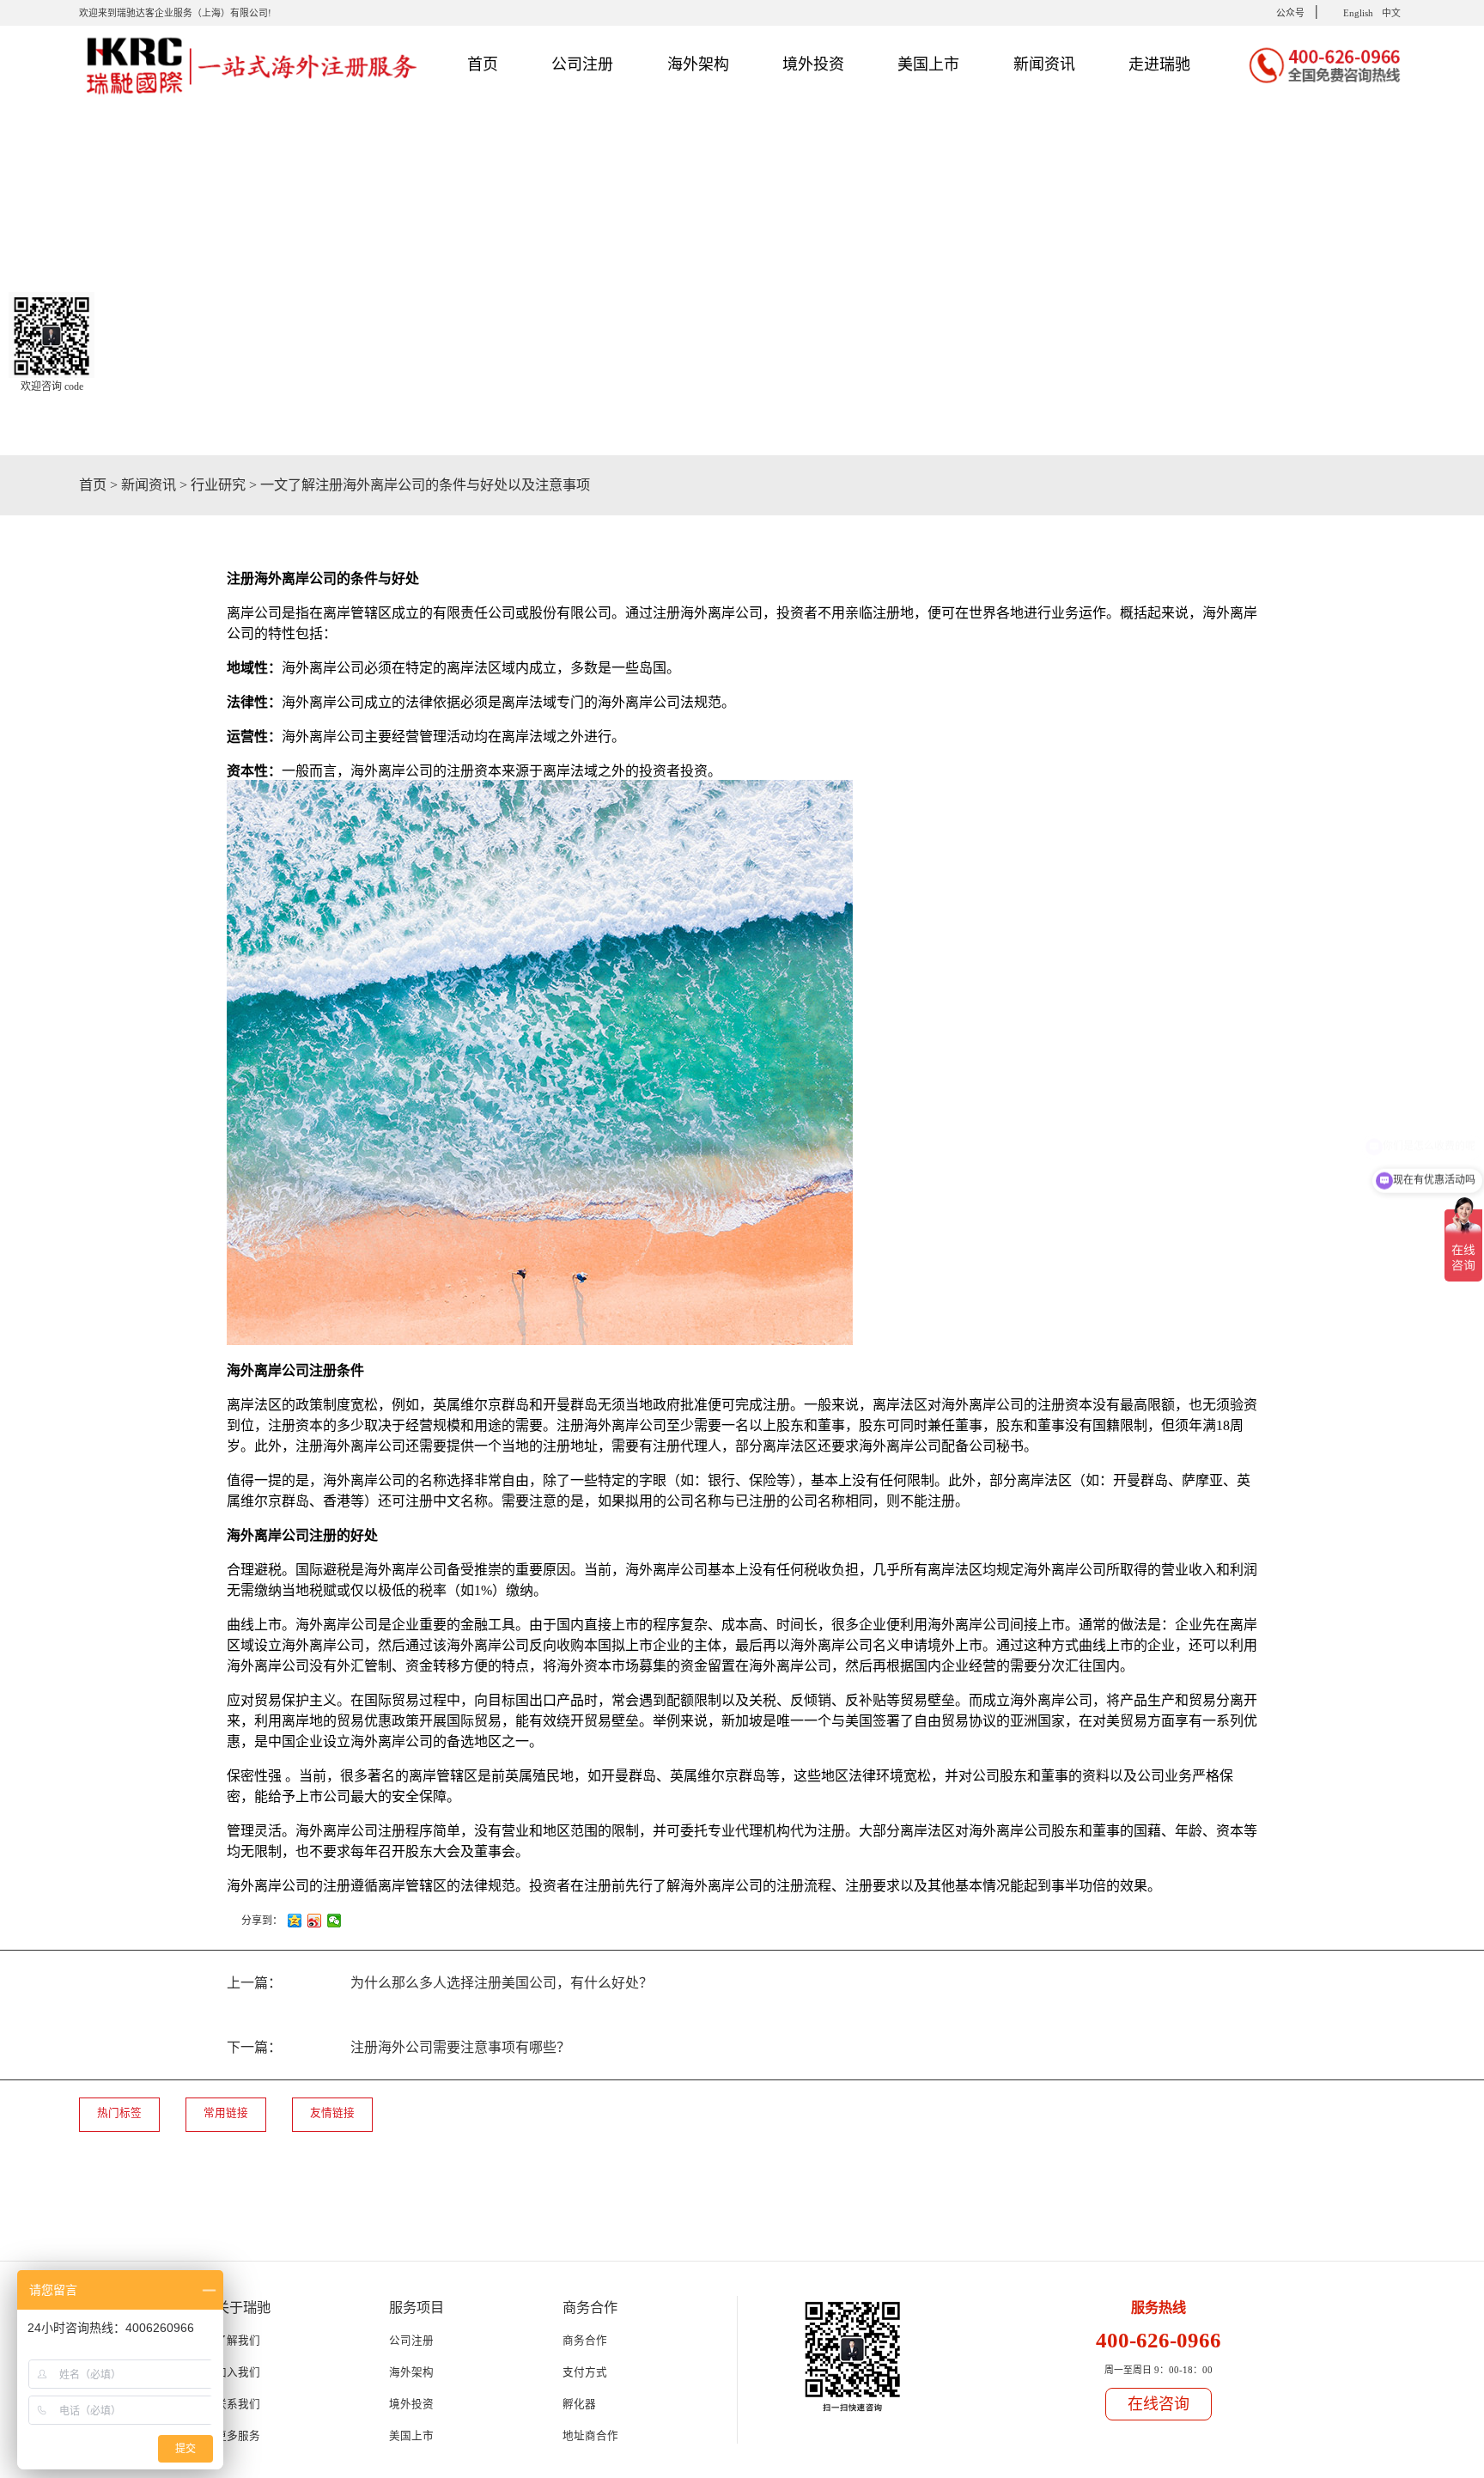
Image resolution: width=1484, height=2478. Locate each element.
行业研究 (218, 485)
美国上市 (411, 2436)
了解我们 (238, 2341)
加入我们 (238, 2372)
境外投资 (411, 2404)
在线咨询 (1159, 2404)
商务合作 (585, 2341)
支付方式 (585, 2372)
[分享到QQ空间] (295, 1921)
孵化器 (579, 2404)
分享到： (262, 1921)
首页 (483, 64)
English (1358, 13)
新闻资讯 (149, 485)
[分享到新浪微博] (315, 1921)
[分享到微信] (335, 1921)
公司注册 (411, 2341)
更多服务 (238, 2436)
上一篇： (440, 1983)
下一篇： (398, 2047)
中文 (1391, 13)
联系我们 (238, 2404)
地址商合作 (590, 2436)
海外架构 (411, 2372)
